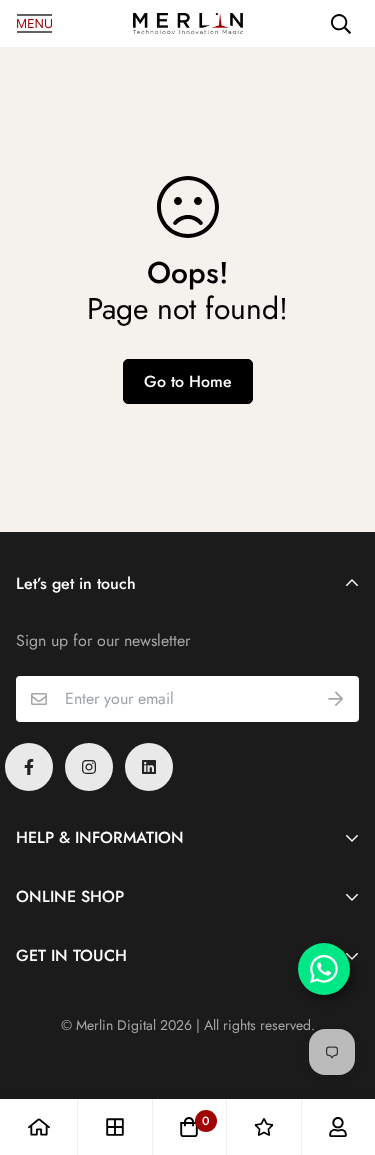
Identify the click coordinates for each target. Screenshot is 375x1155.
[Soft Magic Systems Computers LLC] (188, 24)
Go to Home (188, 381)
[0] (189, 1127)
